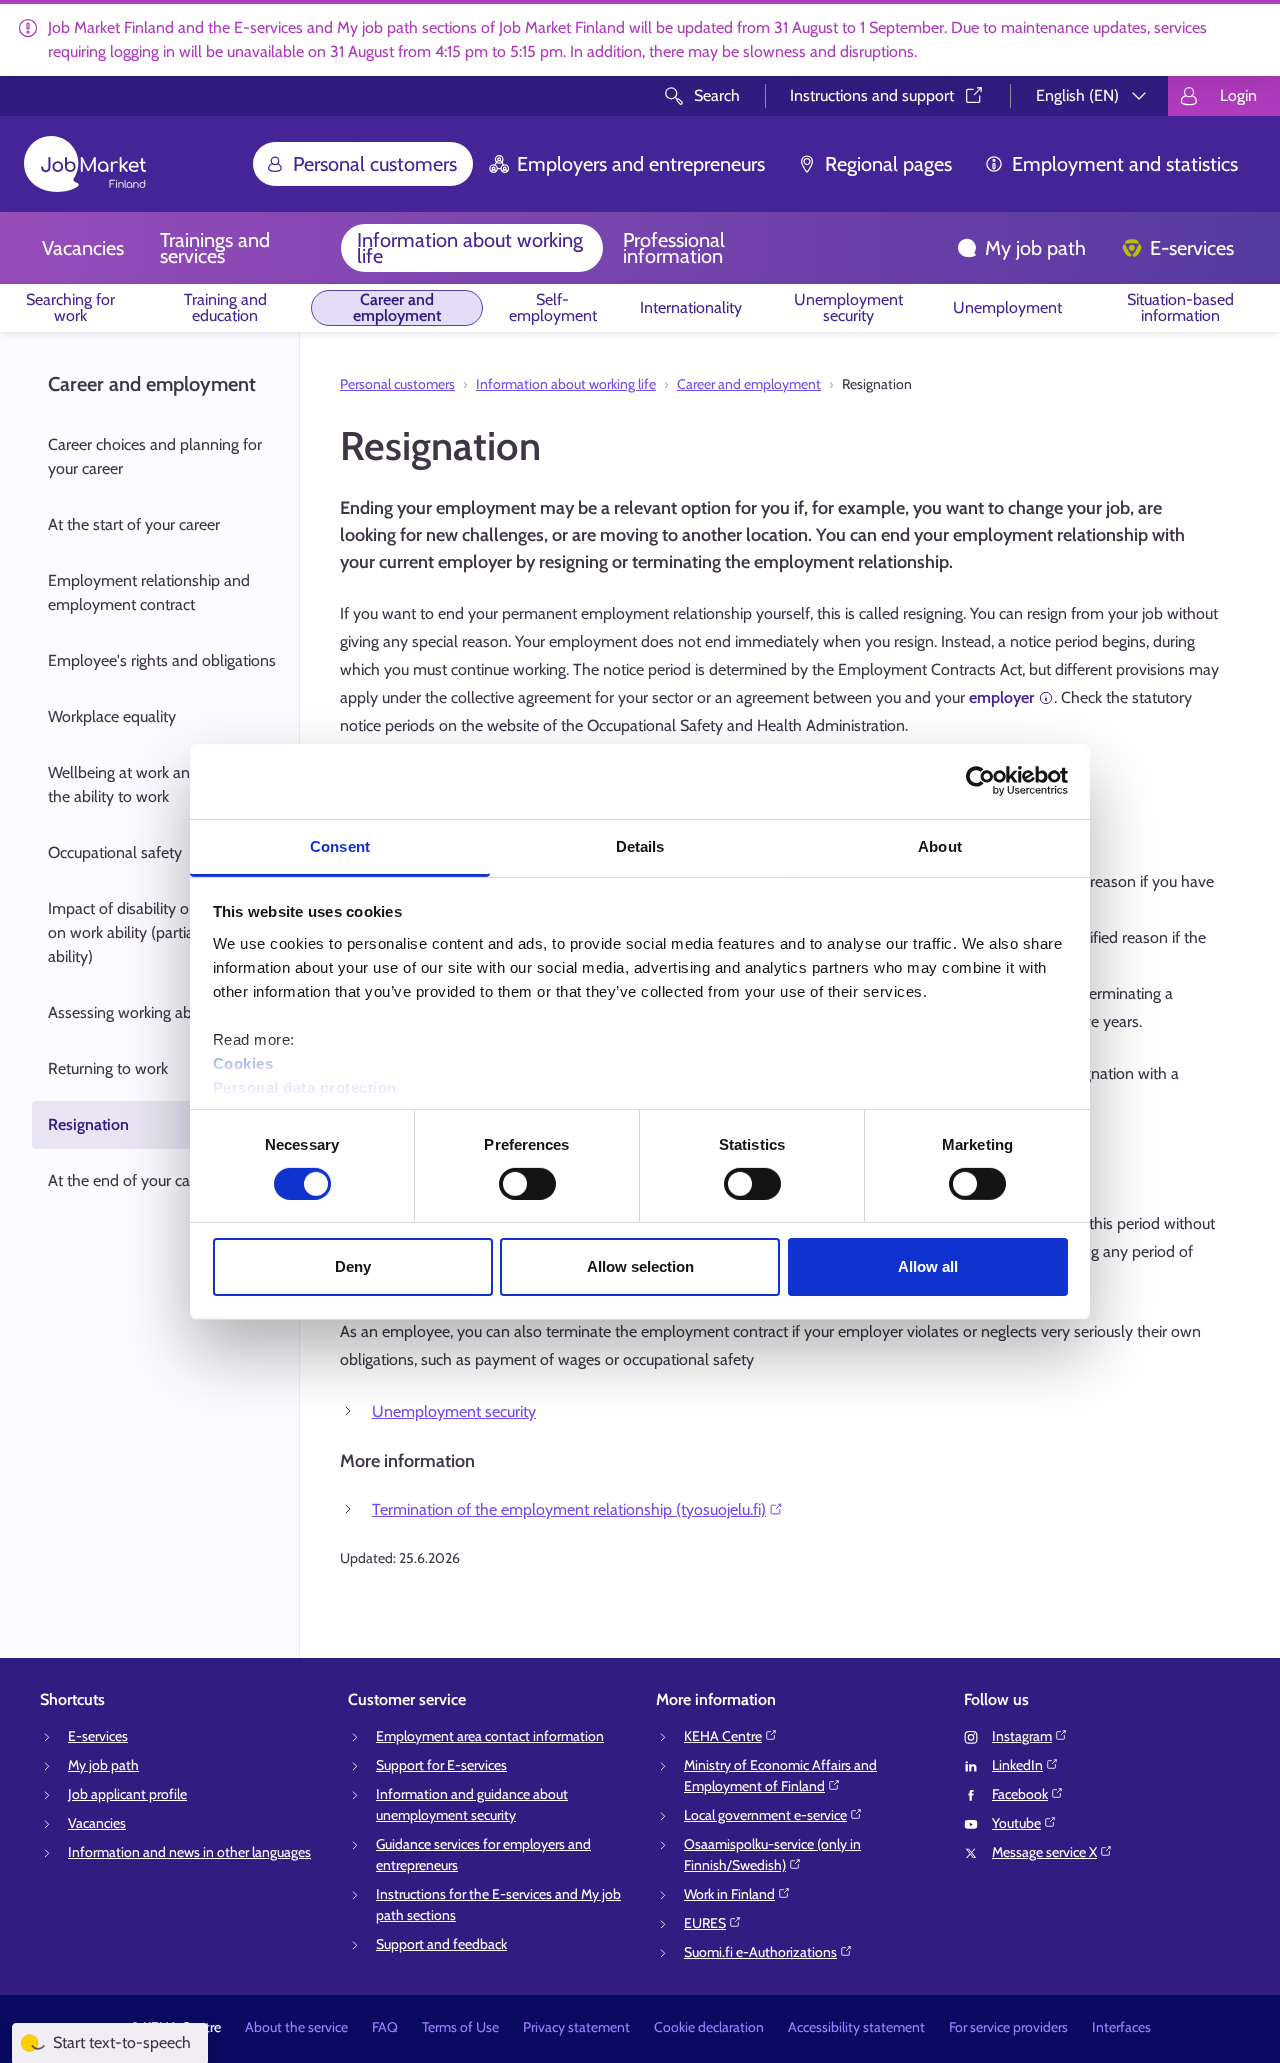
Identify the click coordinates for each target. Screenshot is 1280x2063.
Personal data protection (305, 1086)
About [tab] (940, 845)
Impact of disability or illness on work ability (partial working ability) (151, 932)
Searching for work (70, 307)
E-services (1192, 248)
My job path (1035, 248)
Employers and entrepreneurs (641, 164)
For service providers (1008, 2027)
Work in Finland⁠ (729, 1894)
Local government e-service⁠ (765, 1815)
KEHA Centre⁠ (723, 1736)
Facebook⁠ (1020, 1794)
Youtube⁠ (1016, 1823)
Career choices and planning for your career (155, 456)
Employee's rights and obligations (162, 660)
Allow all (928, 1266)
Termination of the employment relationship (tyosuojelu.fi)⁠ (569, 1509)
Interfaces (1121, 2027)
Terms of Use (460, 2027)
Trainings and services (215, 248)
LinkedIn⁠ (1017, 1765)
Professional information (674, 248)
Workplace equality (112, 716)
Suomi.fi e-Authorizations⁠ (760, 1952)
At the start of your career (134, 524)
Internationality (691, 307)
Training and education (225, 307)
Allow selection (640, 1266)
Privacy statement (576, 2027)
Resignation (88, 1124)
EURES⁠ (705, 1923)
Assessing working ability (131, 1012)
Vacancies (83, 248)
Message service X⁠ (1044, 1852)
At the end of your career (132, 1180)
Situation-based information (1180, 307)
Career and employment (397, 307)
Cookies (243, 1062)
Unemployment (1007, 307)
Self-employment (553, 307)
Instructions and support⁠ (872, 95)
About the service (296, 2027)
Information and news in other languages (189, 1852)
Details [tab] (640, 845)
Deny (353, 1266)
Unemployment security (848, 307)
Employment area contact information (490, 1736)
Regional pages (888, 164)
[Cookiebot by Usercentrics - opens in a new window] (980, 781)
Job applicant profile (127, 1794)
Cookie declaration (709, 2027)
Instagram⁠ (1022, 1736)
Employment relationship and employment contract (149, 592)
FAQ (385, 2027)
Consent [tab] (340, 845)
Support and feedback (441, 1944)
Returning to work (108, 1068)
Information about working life (470, 248)
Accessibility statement (856, 2027)
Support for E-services (441, 1765)
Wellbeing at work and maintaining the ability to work (165, 784)
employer (1001, 697)
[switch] (527, 1184)
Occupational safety (115, 852)
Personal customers (375, 164)
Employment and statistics (1125, 164)
